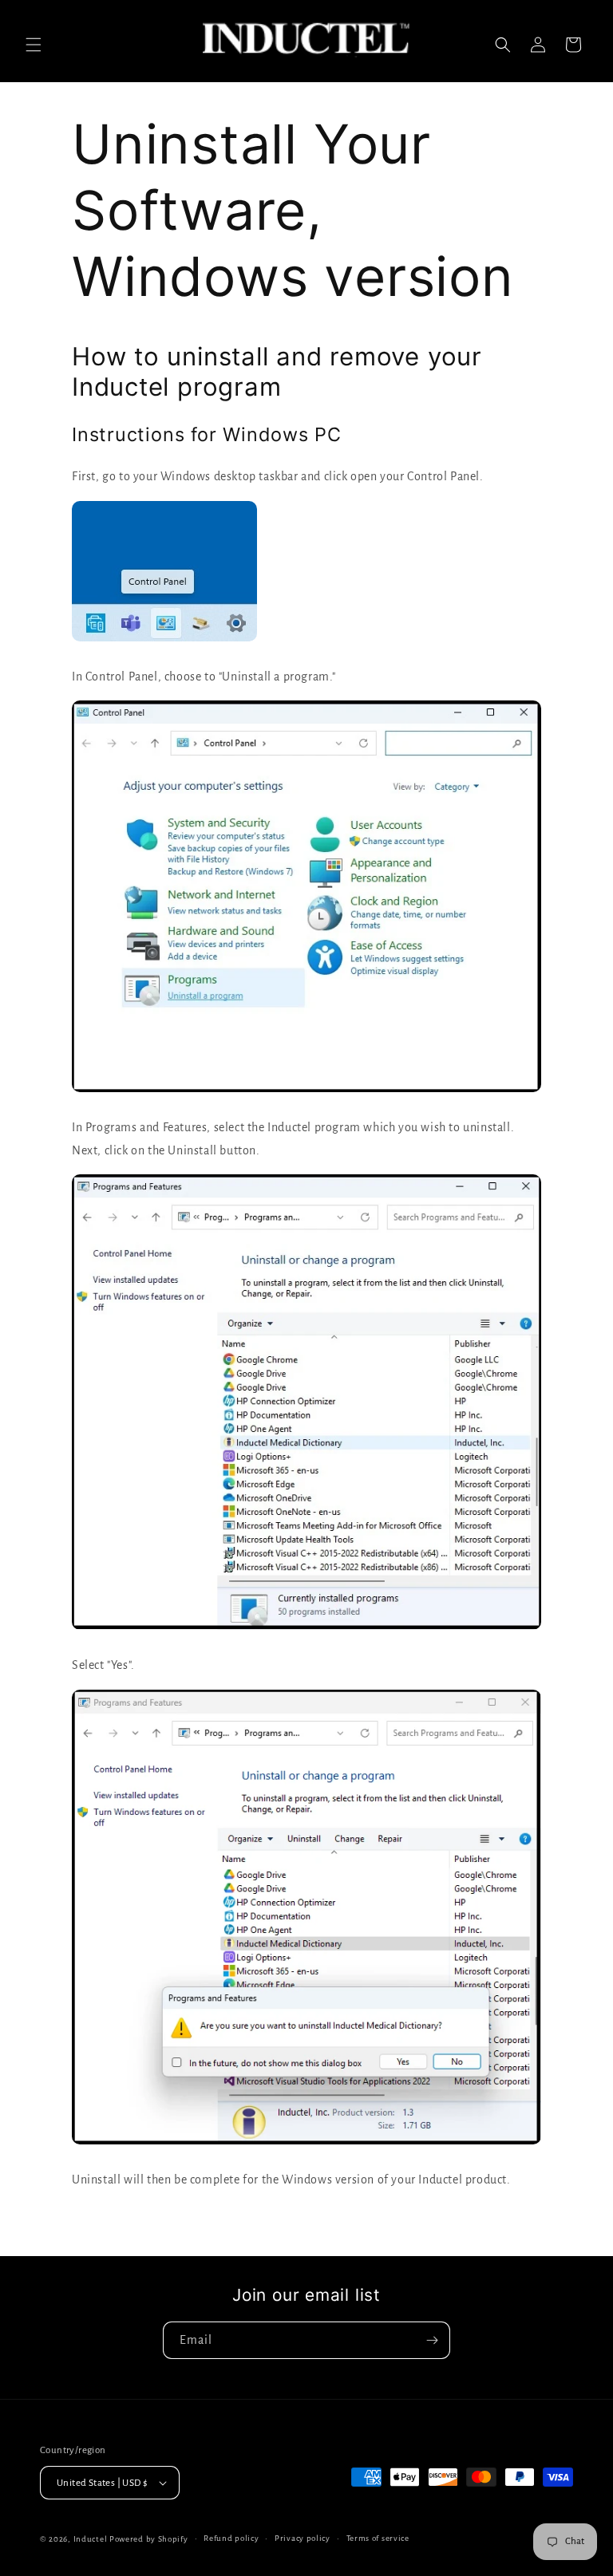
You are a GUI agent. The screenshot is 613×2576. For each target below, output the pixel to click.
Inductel (91, 2539)
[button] (34, 45)
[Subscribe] (432, 2340)
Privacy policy (303, 2538)
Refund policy (231, 2538)
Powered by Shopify (149, 2539)
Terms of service (378, 2538)
